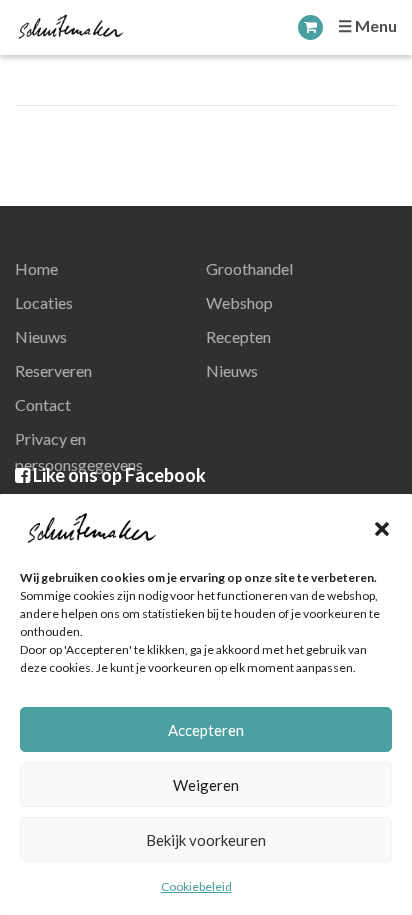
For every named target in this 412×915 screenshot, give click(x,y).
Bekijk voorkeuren (206, 840)
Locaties (44, 302)
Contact (43, 404)
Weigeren (206, 785)
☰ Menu (367, 25)
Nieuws (41, 336)
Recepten (238, 336)
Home (36, 268)
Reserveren (53, 370)
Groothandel (249, 268)
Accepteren (206, 730)
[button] (382, 529)
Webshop (239, 302)
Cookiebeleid (196, 886)
